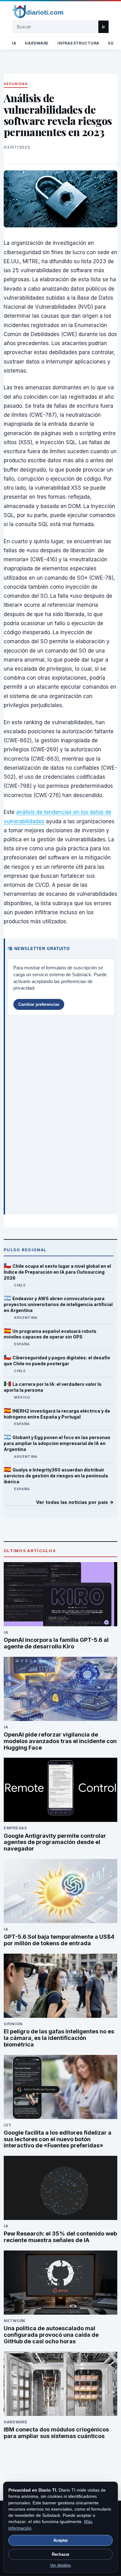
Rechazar (61, 2554)
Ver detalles (60, 2565)
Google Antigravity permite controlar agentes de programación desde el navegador (55, 1842)
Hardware (37, 43)
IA (14, 43)
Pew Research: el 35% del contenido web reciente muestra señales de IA (60, 2237)
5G (111, 43)
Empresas (15, 1828)
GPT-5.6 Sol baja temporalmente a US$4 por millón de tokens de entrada (59, 1940)
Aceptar (61, 2540)
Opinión (13, 2024)
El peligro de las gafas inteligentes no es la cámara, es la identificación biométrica (59, 2038)
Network (15, 2321)
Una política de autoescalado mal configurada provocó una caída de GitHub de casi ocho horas (51, 2335)
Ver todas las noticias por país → (75, 1502)
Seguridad (16, 84)
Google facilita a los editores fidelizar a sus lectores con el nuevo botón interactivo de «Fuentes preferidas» (58, 2139)
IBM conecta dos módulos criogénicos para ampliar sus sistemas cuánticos (56, 2433)
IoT (8, 2125)
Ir (103, 27)
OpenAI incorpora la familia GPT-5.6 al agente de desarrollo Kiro (56, 1643)
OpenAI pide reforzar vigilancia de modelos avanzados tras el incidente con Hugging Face (60, 1741)
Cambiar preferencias (39, 1004)
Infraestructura (78, 43)
